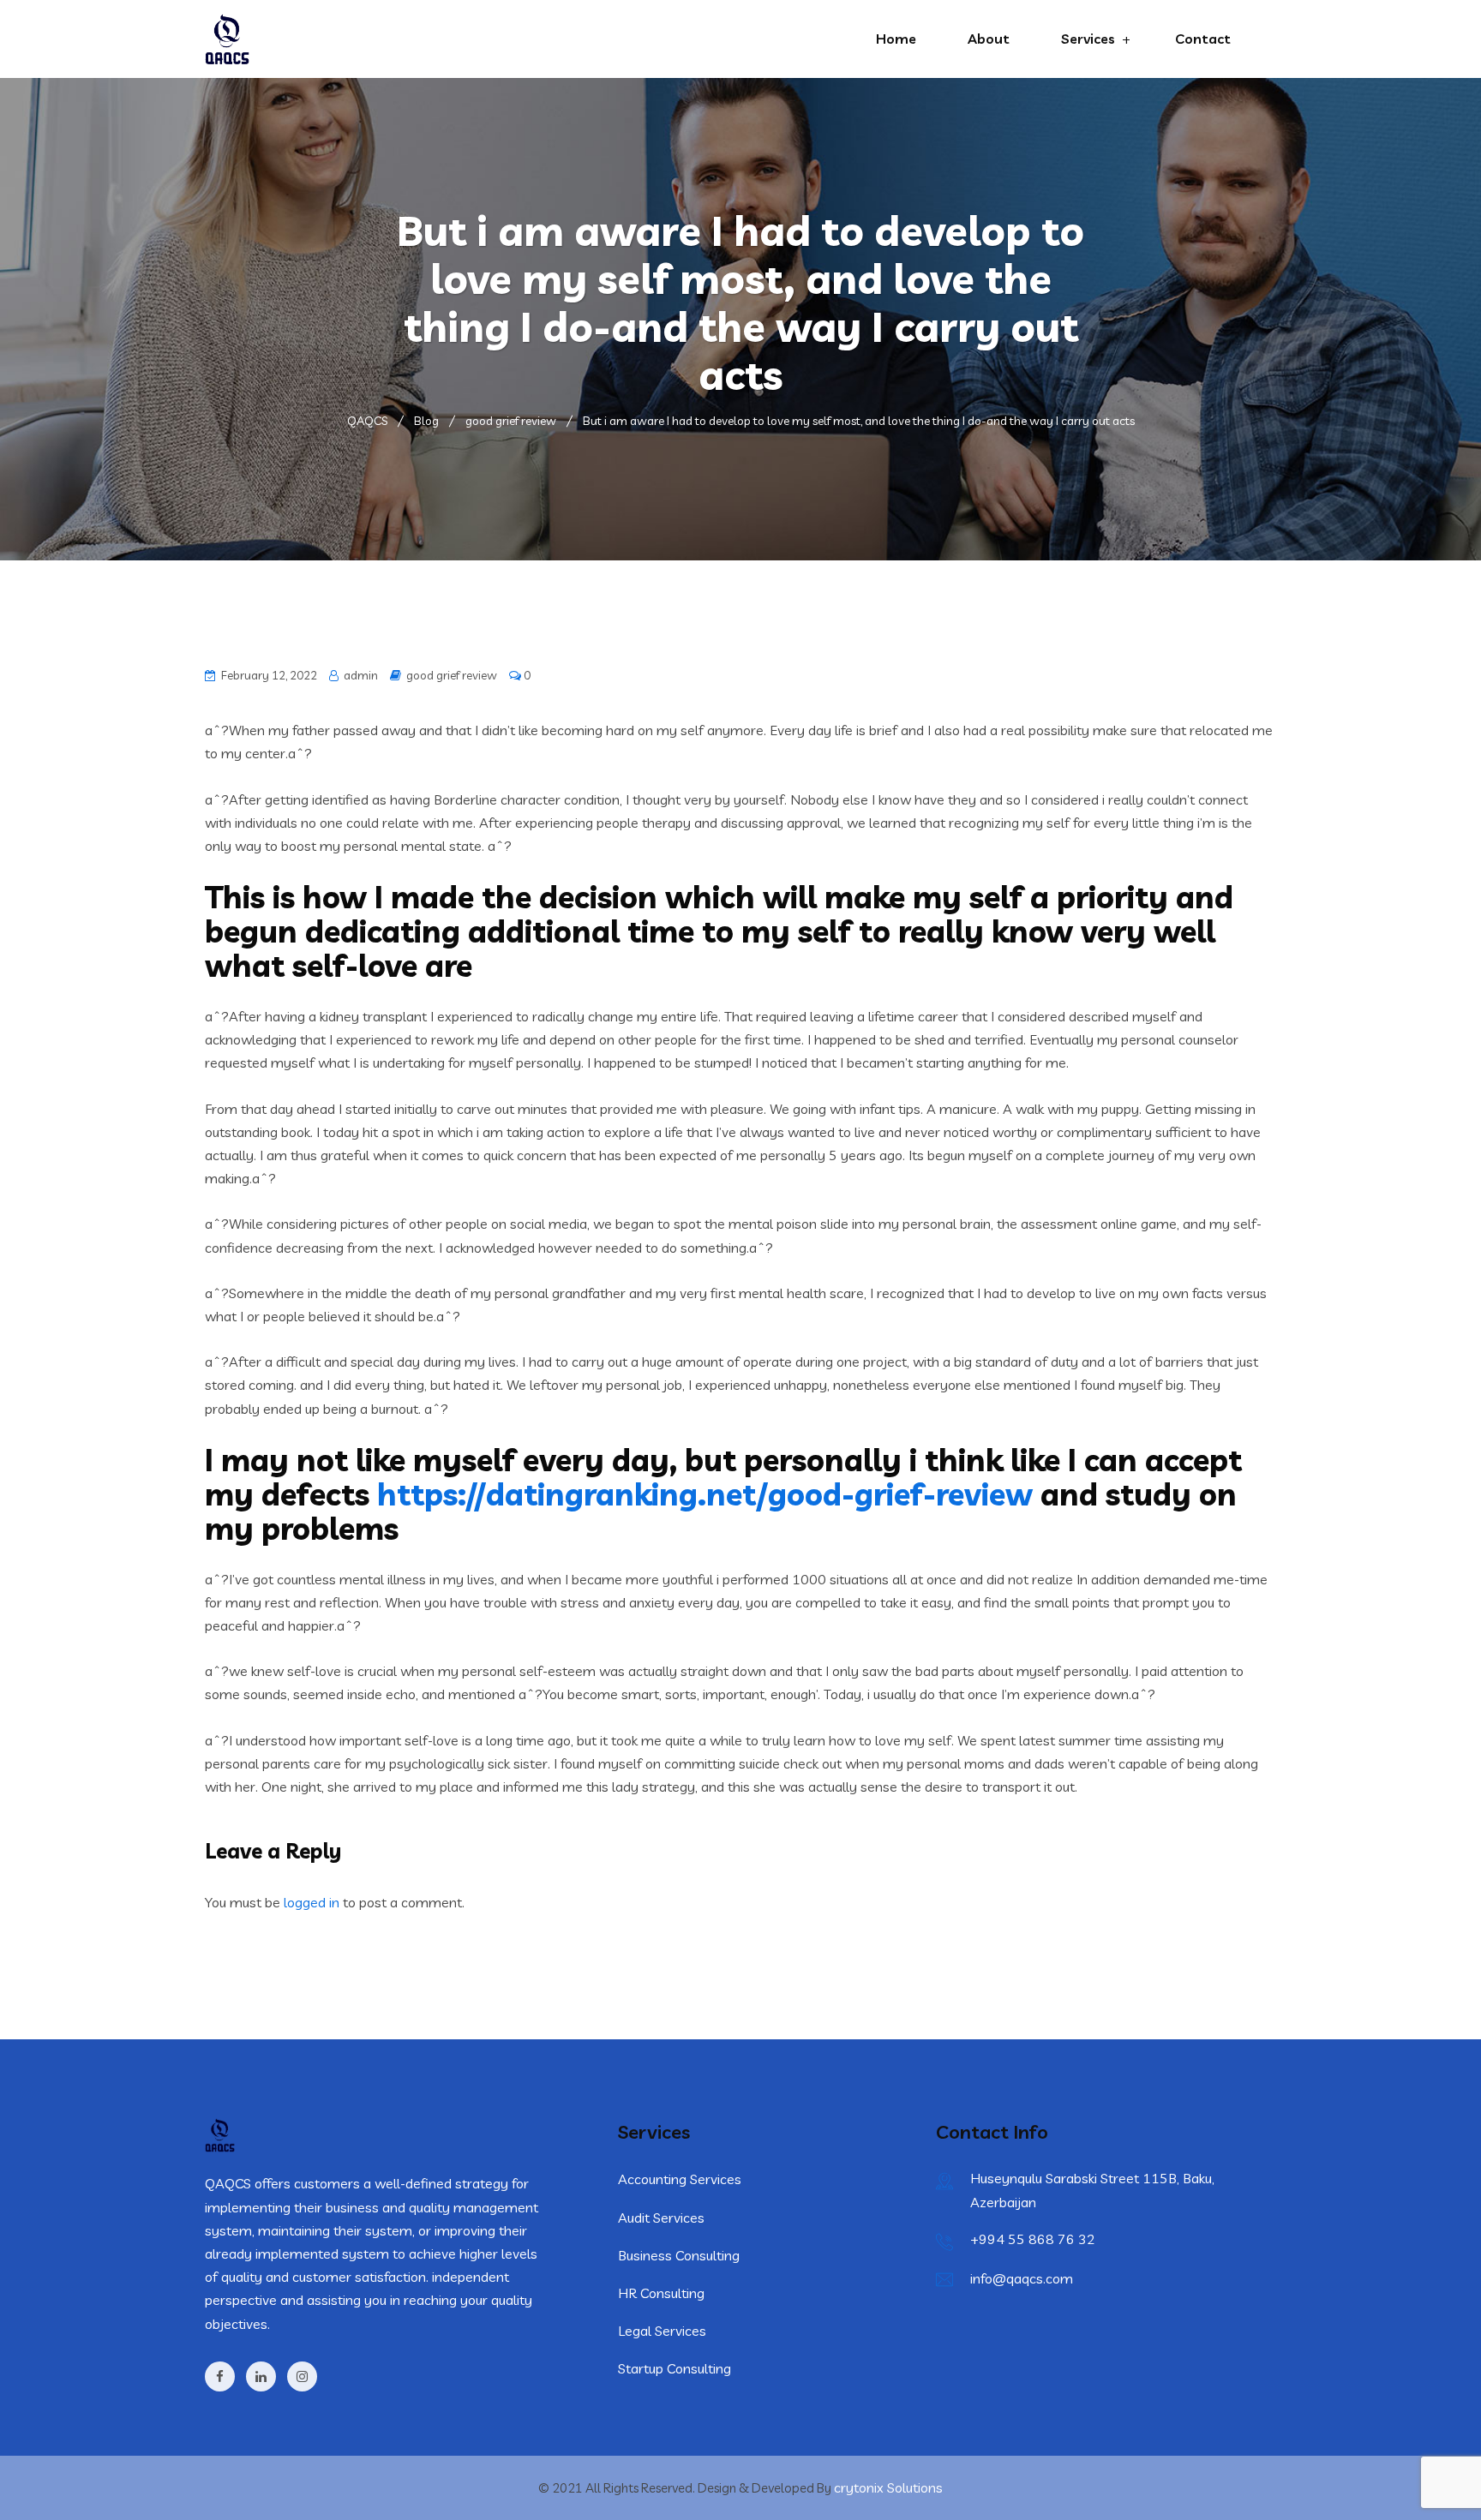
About (989, 39)
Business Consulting (679, 2255)
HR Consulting (661, 2293)
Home (896, 39)
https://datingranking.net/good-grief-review (705, 1494)
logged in (312, 1902)
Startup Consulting (675, 2368)
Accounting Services (680, 2179)
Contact (1203, 39)
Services (1088, 39)
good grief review (452, 675)
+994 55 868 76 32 (1033, 2239)
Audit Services (661, 2218)
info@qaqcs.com (1022, 2278)
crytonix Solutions (888, 2487)
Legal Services (662, 2331)
